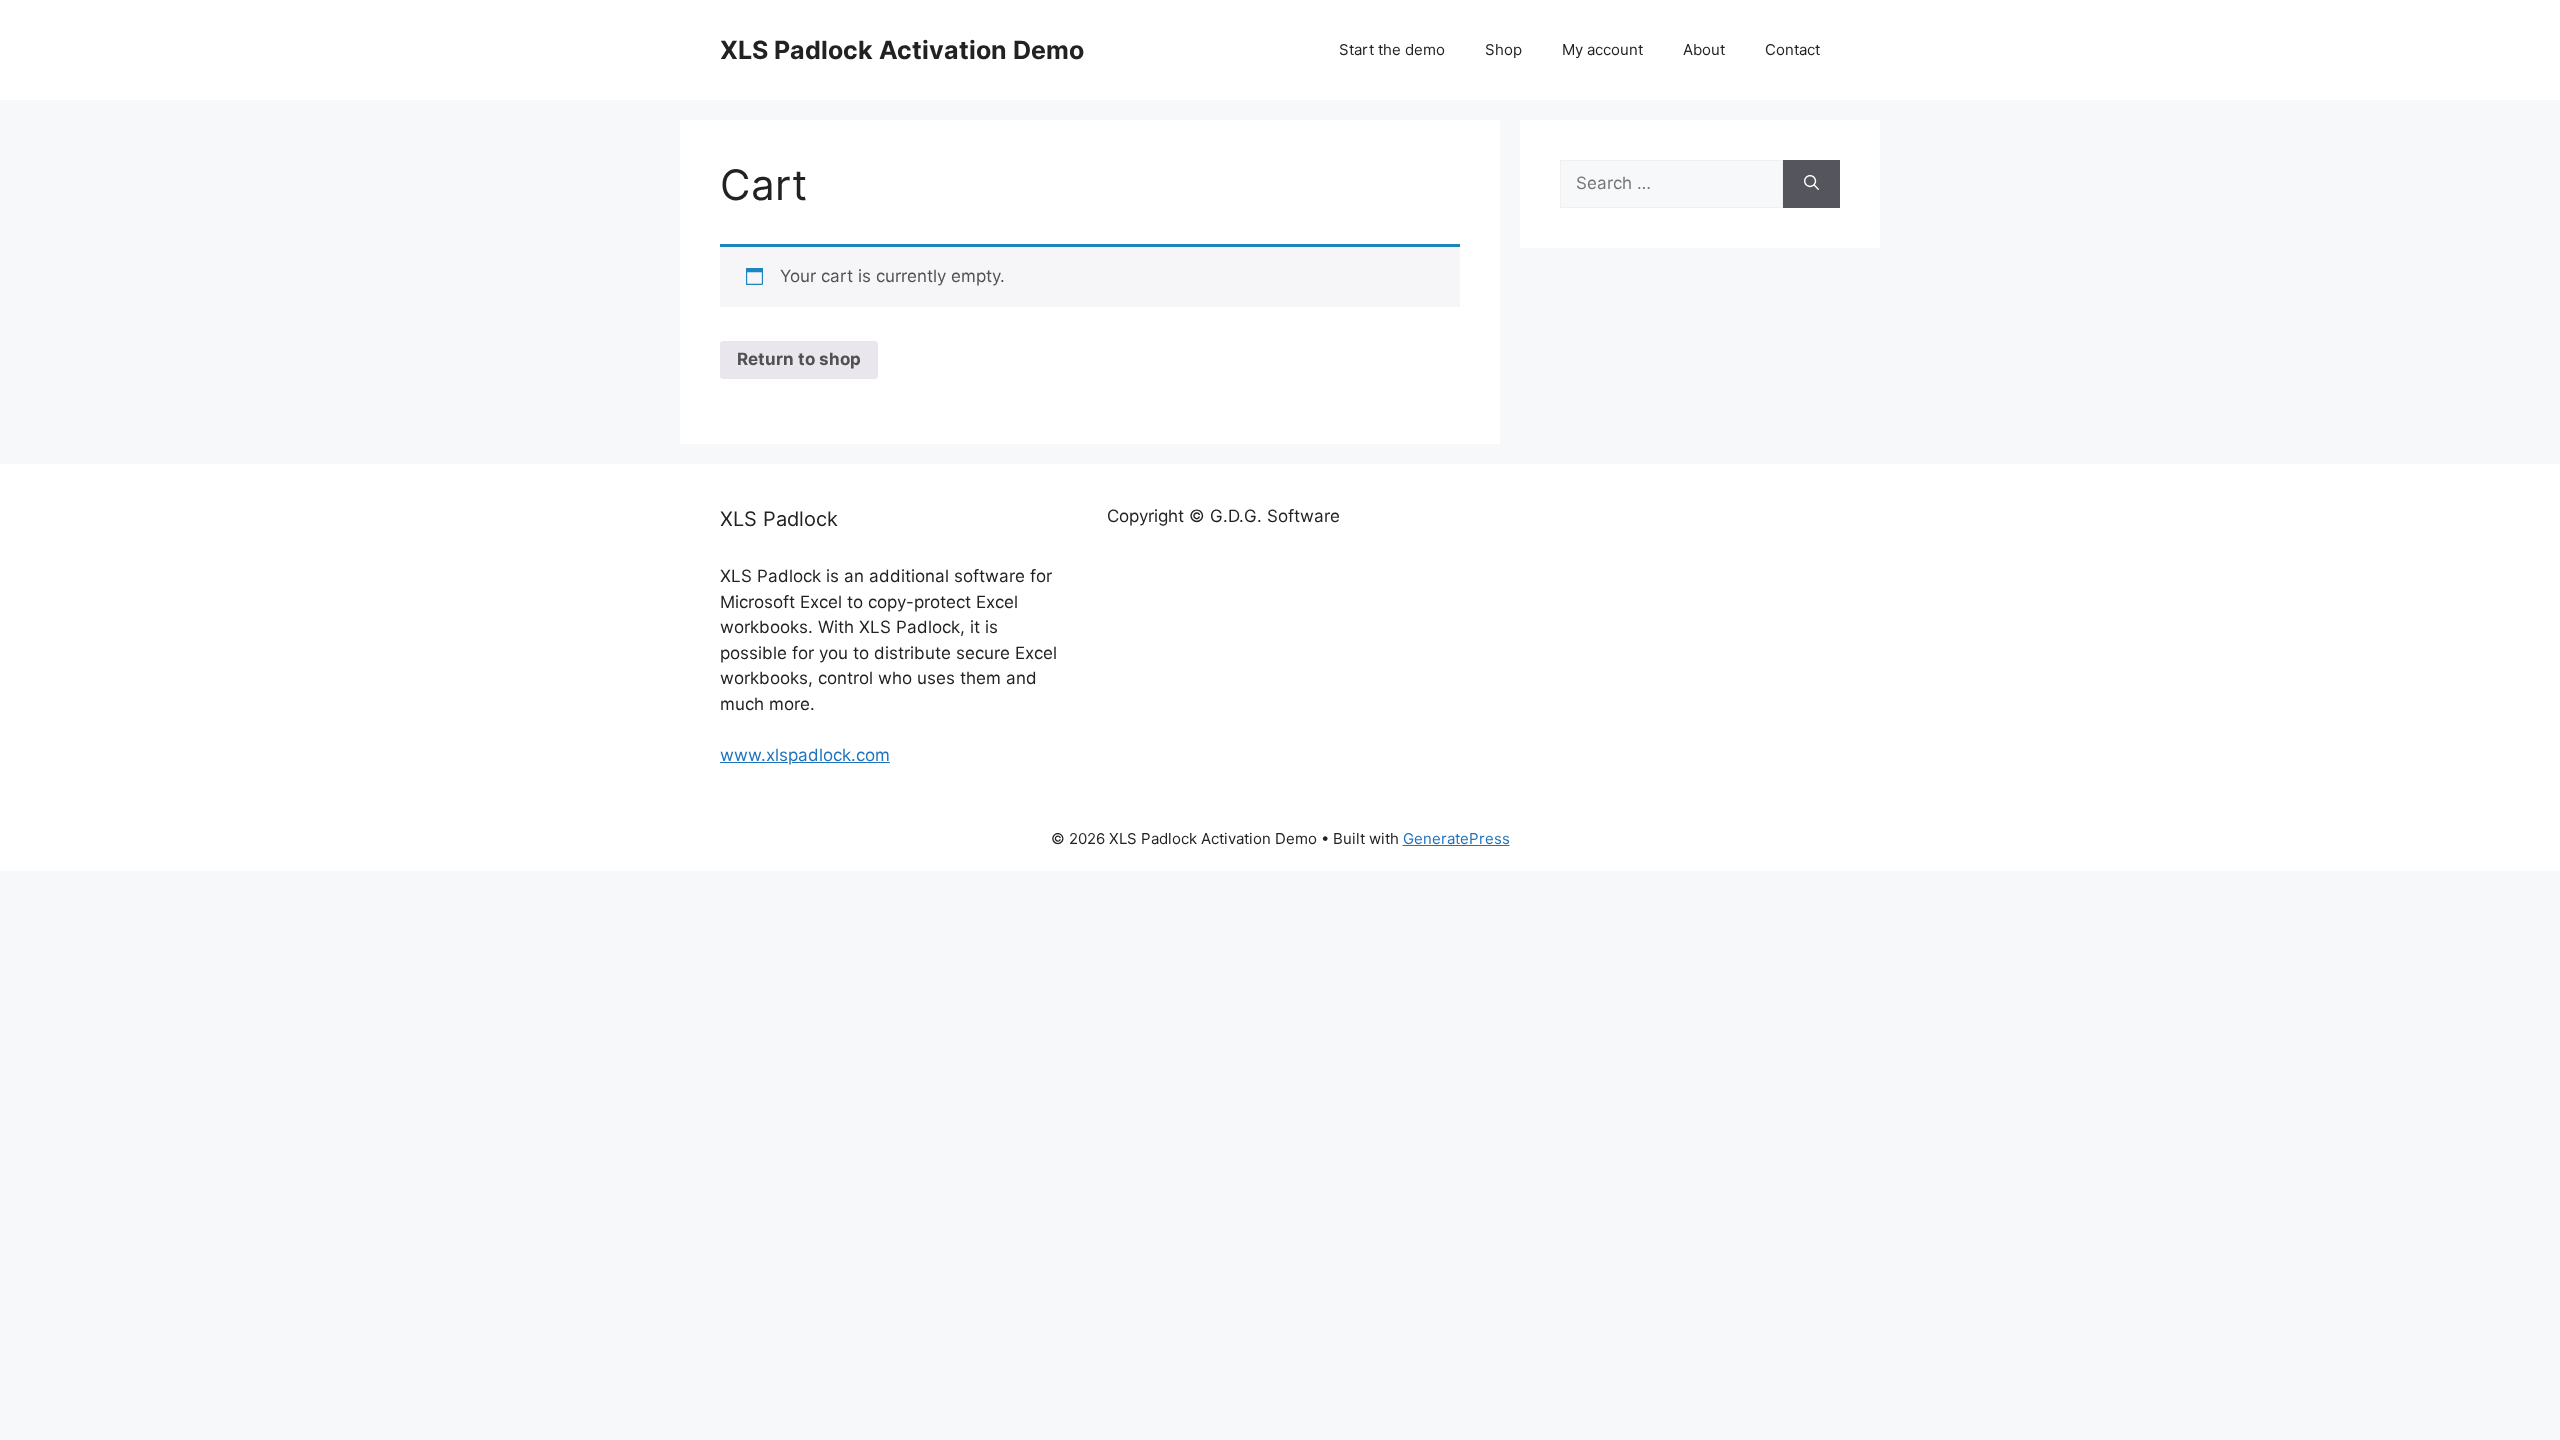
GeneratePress (1456, 838)
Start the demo (1392, 49)
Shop (1503, 49)
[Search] (1811, 184)
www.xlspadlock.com (805, 755)
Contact (1792, 49)
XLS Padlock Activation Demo (902, 50)
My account (1602, 49)
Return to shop (799, 359)
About (1704, 49)
